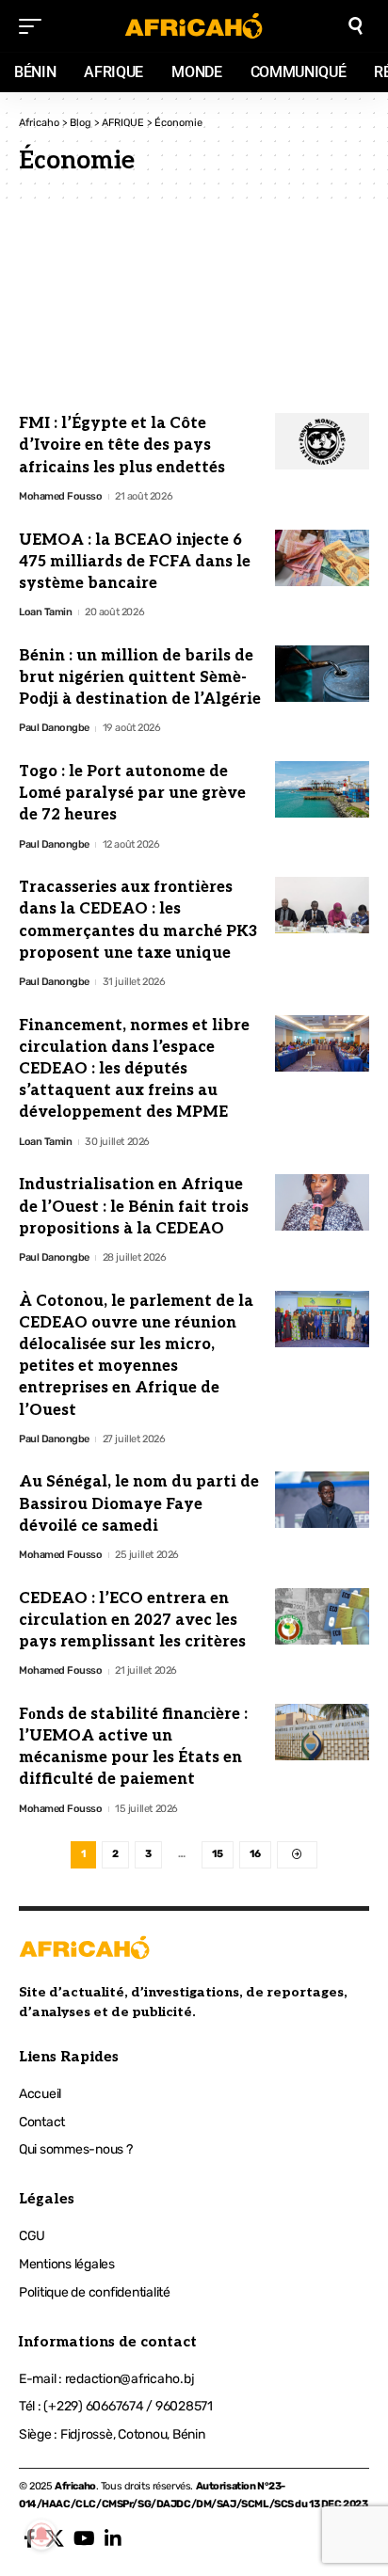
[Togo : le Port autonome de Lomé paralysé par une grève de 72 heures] (322, 789)
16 (255, 1854)
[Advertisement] (194, 309)
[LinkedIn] (113, 2538)
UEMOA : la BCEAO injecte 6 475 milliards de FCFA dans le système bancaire (135, 562)
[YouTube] (84, 2538)
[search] (356, 26)
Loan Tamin (45, 612)
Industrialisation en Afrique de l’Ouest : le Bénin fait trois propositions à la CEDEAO (134, 1207)
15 (218, 1854)
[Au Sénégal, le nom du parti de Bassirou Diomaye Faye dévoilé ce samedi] (322, 1500)
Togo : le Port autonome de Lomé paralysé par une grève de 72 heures (132, 794)
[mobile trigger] (35, 26)
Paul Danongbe (54, 728)
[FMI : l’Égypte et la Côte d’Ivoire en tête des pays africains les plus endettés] (322, 441)
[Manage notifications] (41, 2535)
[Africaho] (194, 26)
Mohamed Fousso (60, 496)
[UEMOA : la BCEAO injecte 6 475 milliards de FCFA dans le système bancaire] (322, 558)
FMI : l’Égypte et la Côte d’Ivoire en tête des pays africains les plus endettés (122, 445)
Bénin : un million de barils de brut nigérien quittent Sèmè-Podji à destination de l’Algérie (140, 678)
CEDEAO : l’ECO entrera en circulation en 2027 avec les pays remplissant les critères (132, 1621)
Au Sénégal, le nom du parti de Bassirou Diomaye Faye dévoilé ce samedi (139, 1504)
